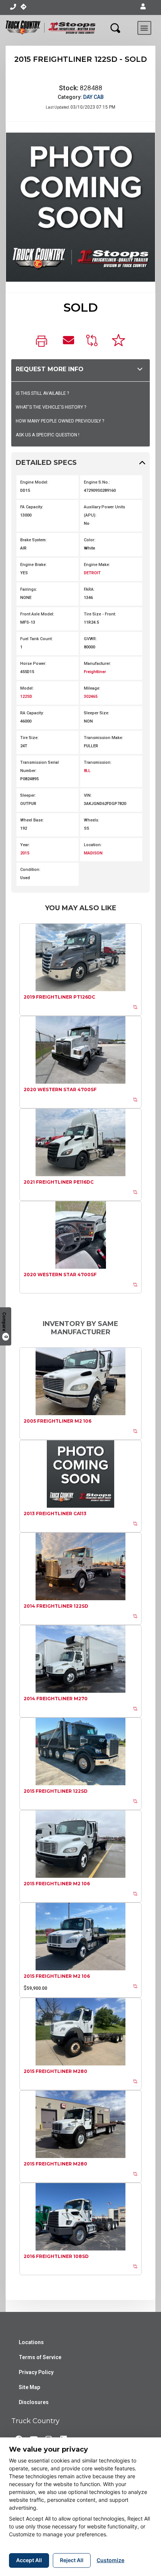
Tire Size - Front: (100, 614)
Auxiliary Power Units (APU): (104, 511)
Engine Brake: (34, 565)
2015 (25, 853)
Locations (31, 2342)
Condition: (30, 870)
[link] (43, 342)
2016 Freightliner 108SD (56, 2256)
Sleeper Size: (97, 713)
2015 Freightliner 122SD (56, 1791)
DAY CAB (93, 97)
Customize (110, 2560)
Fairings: (29, 589)
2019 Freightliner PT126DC (59, 997)
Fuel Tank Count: (37, 639)
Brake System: (34, 540)
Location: (93, 845)
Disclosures (34, 2402)
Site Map (29, 2387)
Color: (90, 540)
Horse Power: (33, 664)
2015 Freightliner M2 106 (57, 1884)
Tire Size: (29, 738)
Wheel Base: (32, 820)
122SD (26, 697)
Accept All (29, 2560)
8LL (87, 771)
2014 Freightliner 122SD (56, 1606)
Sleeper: (28, 795)
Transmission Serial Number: (40, 767)
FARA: (89, 589)
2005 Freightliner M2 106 (57, 1421)
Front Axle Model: (37, 614)
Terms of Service (40, 2357)
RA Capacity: (32, 713)
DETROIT (92, 573)
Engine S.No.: (97, 482)
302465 (91, 697)
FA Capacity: (32, 507)
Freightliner (95, 672)
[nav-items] (13, 7)
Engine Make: (97, 565)
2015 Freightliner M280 (55, 2071)
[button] (143, 7)
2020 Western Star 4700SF (60, 1089)
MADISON (93, 853)
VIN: (88, 795)
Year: (25, 845)
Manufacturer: (98, 664)
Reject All (72, 2560)
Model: (27, 688)
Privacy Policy (36, 2372)
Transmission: (98, 762)
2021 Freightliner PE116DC (59, 1182)
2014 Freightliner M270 (56, 1699)
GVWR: (90, 639)
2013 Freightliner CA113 (55, 1513)
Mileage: (92, 688)
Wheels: (92, 820)
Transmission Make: (104, 738)
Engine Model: (34, 482)
